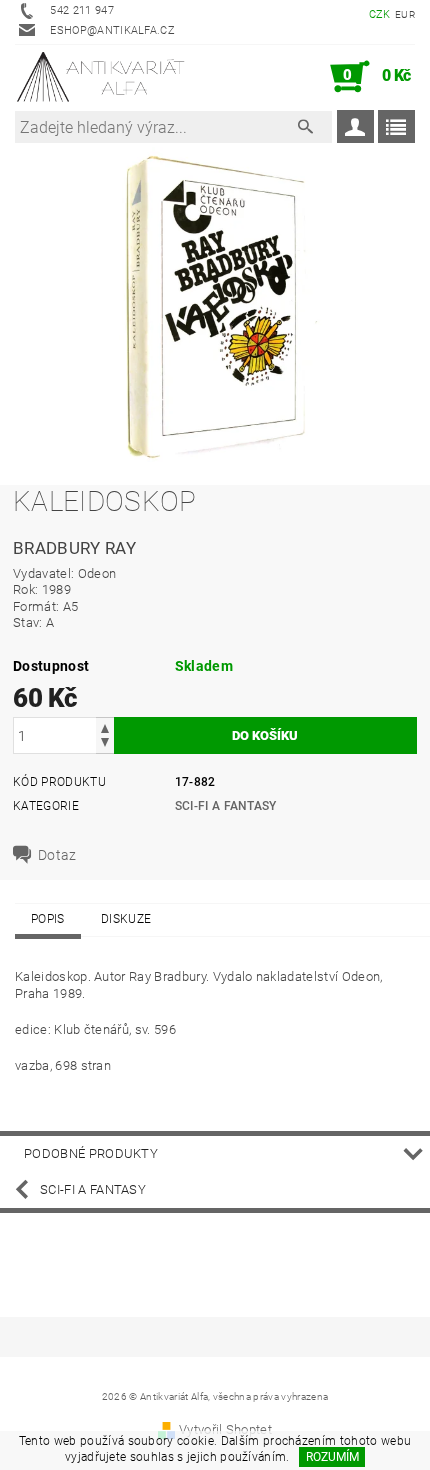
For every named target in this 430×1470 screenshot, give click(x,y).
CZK (380, 14)
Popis (48, 919)
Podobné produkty (91, 1153)
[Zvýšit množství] (105, 726)
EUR (405, 14)
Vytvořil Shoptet (225, 1429)
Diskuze (126, 919)
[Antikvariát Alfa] (101, 77)
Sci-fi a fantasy (226, 806)
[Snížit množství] (105, 744)
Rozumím (332, 1457)
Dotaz (57, 855)
